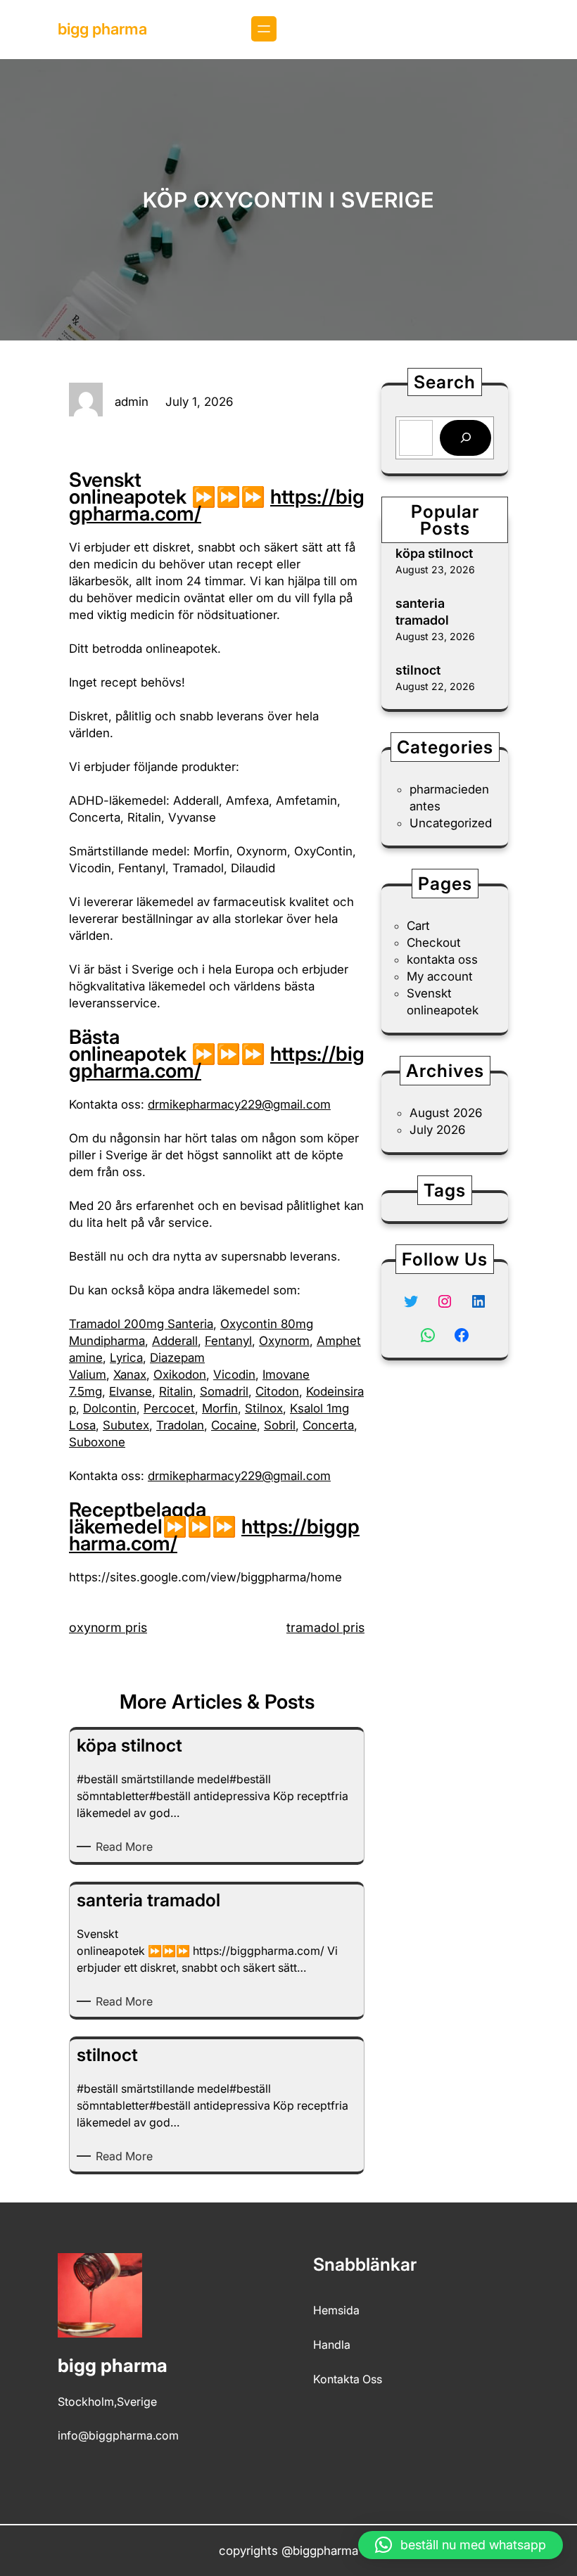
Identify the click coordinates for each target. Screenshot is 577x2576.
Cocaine (234, 1425)
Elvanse (131, 1391)
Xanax (130, 1375)
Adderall (175, 1341)
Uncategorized (451, 823)
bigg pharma (102, 29)
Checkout (434, 943)
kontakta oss (442, 959)
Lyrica (126, 1358)
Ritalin (176, 1391)
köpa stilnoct (434, 553)
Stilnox (264, 1408)
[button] (461, 2545)
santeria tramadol (422, 611)
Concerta (328, 1425)
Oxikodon (180, 1375)
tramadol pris (325, 1627)
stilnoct (418, 670)
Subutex (126, 1425)
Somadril (224, 1391)
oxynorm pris (108, 1627)
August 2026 (446, 1113)
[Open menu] (264, 29)
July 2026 (437, 1130)
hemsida (336, 2310)
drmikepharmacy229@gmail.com (239, 1104)
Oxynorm (284, 1341)
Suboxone (97, 1442)
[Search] (465, 438)
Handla (332, 2345)
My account (440, 976)
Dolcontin (110, 1408)
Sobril (280, 1425)
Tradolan (180, 1425)
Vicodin (234, 1375)
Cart (418, 926)
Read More (127, 1847)
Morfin (220, 1408)
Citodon (277, 1391)
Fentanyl (228, 1341)
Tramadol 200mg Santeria (141, 1324)
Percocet (169, 1408)
